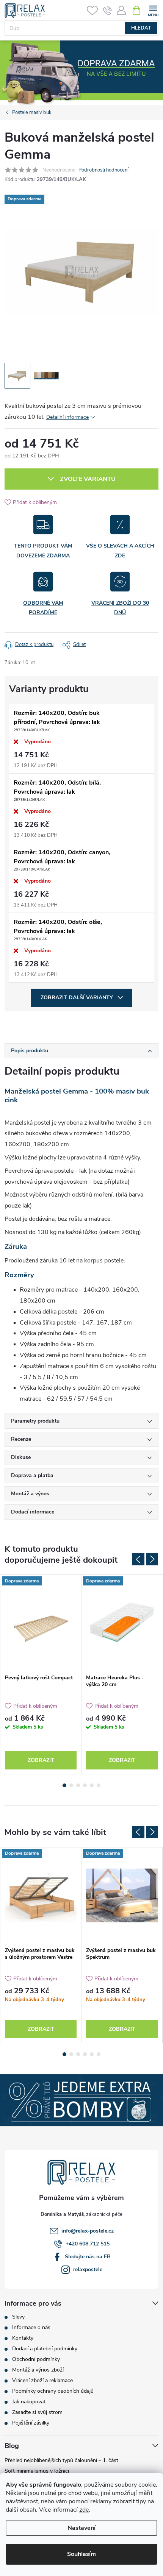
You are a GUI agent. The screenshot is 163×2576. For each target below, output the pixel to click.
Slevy (18, 2317)
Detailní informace (67, 417)
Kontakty (23, 2338)
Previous (138, 1559)
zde (84, 2510)
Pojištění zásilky (31, 2423)
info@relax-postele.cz (88, 2231)
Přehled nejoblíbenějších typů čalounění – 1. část (61, 2460)
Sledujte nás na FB (88, 2257)
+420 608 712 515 (88, 2244)
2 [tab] (71, 1785)
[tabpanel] (41, 1674)
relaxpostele (88, 2269)
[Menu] (153, 10)
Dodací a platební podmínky (45, 2349)
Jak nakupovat (29, 2402)
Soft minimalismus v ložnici (37, 2471)
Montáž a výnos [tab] (30, 1494)
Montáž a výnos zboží (38, 2370)
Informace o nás (31, 2327)
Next (152, 1559)
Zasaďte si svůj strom (37, 2412)
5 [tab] (92, 1785)
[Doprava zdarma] (41, 1623)
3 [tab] (78, 1785)
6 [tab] (99, 1785)
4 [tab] (85, 1785)
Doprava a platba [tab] (32, 1475)
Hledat (141, 28)
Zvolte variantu (88, 479)
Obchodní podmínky (36, 2359)
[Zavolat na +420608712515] (107, 11)
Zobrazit (41, 1760)
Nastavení (81, 2528)
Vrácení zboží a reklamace (42, 2380)
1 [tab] (64, 1785)
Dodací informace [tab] (33, 1512)
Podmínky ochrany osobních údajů (53, 2391)
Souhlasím (81, 2554)
